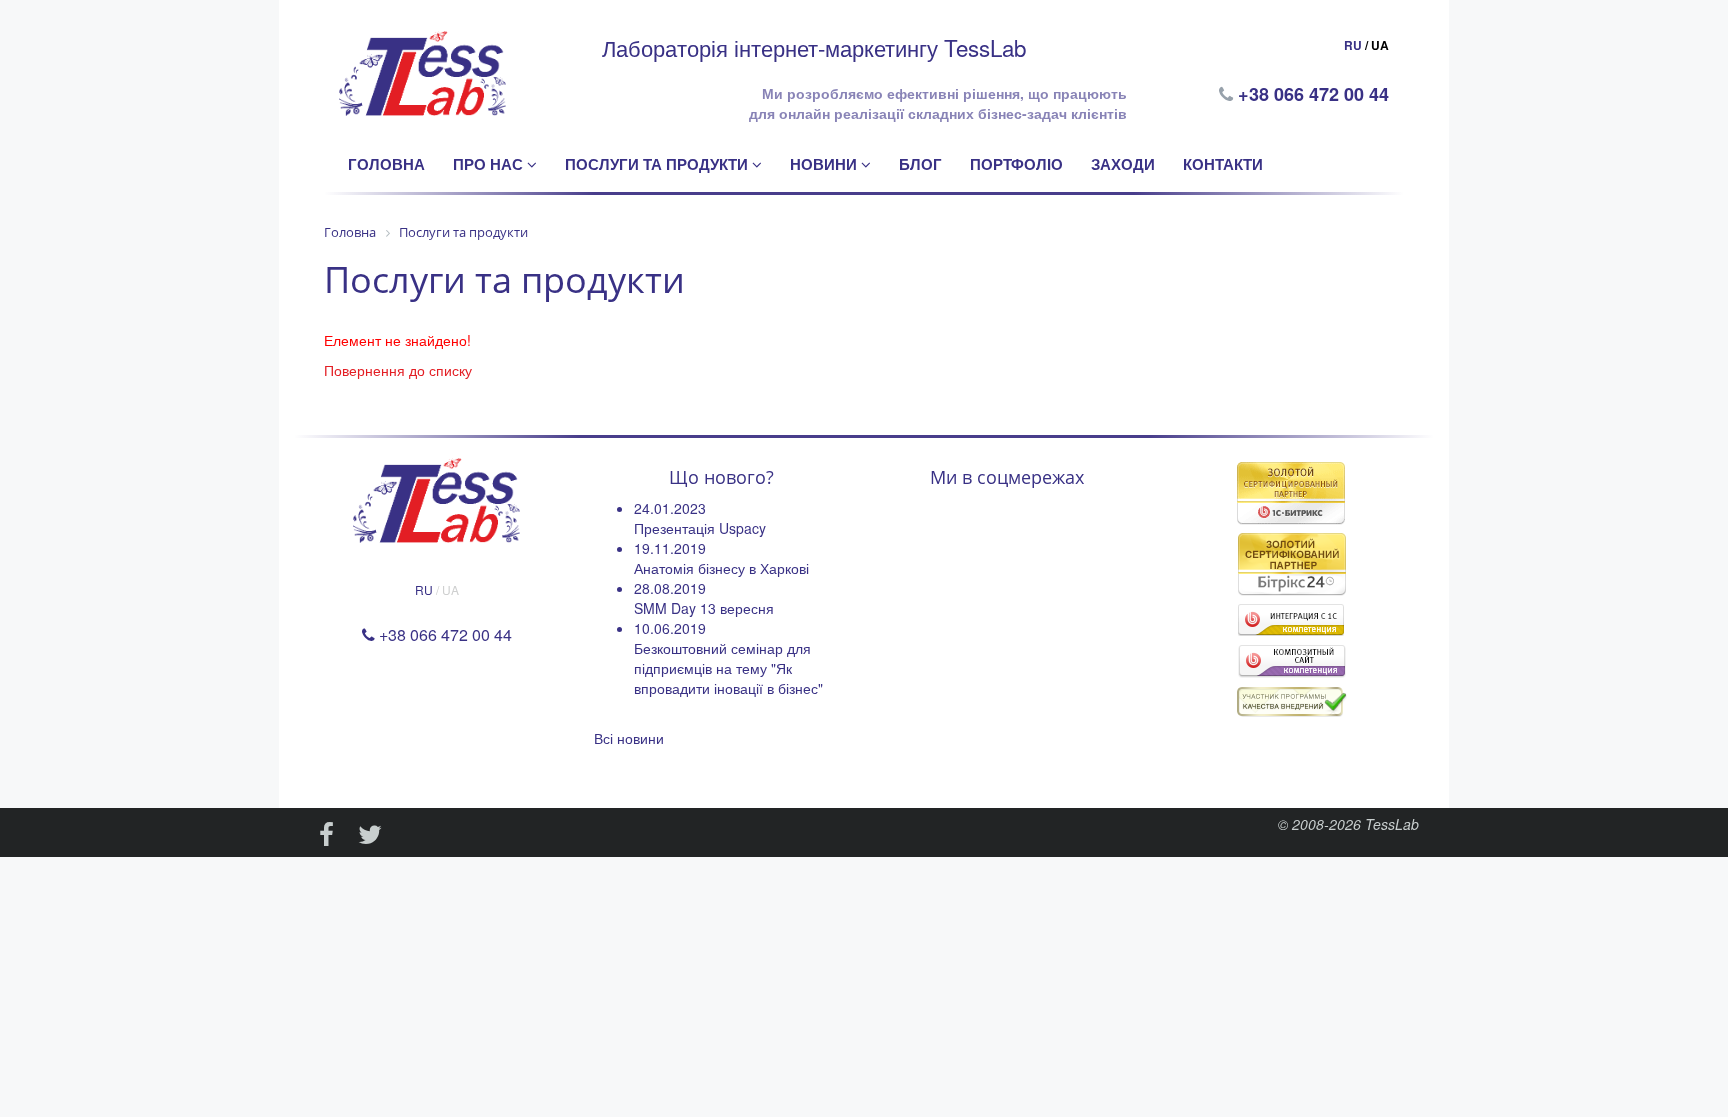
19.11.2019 (670, 548)
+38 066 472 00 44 (1315, 94)
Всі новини (629, 738)
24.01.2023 (670, 508)
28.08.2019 (670, 588)
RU (1353, 45)
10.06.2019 (670, 628)
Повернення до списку (398, 370)
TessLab (1392, 824)
